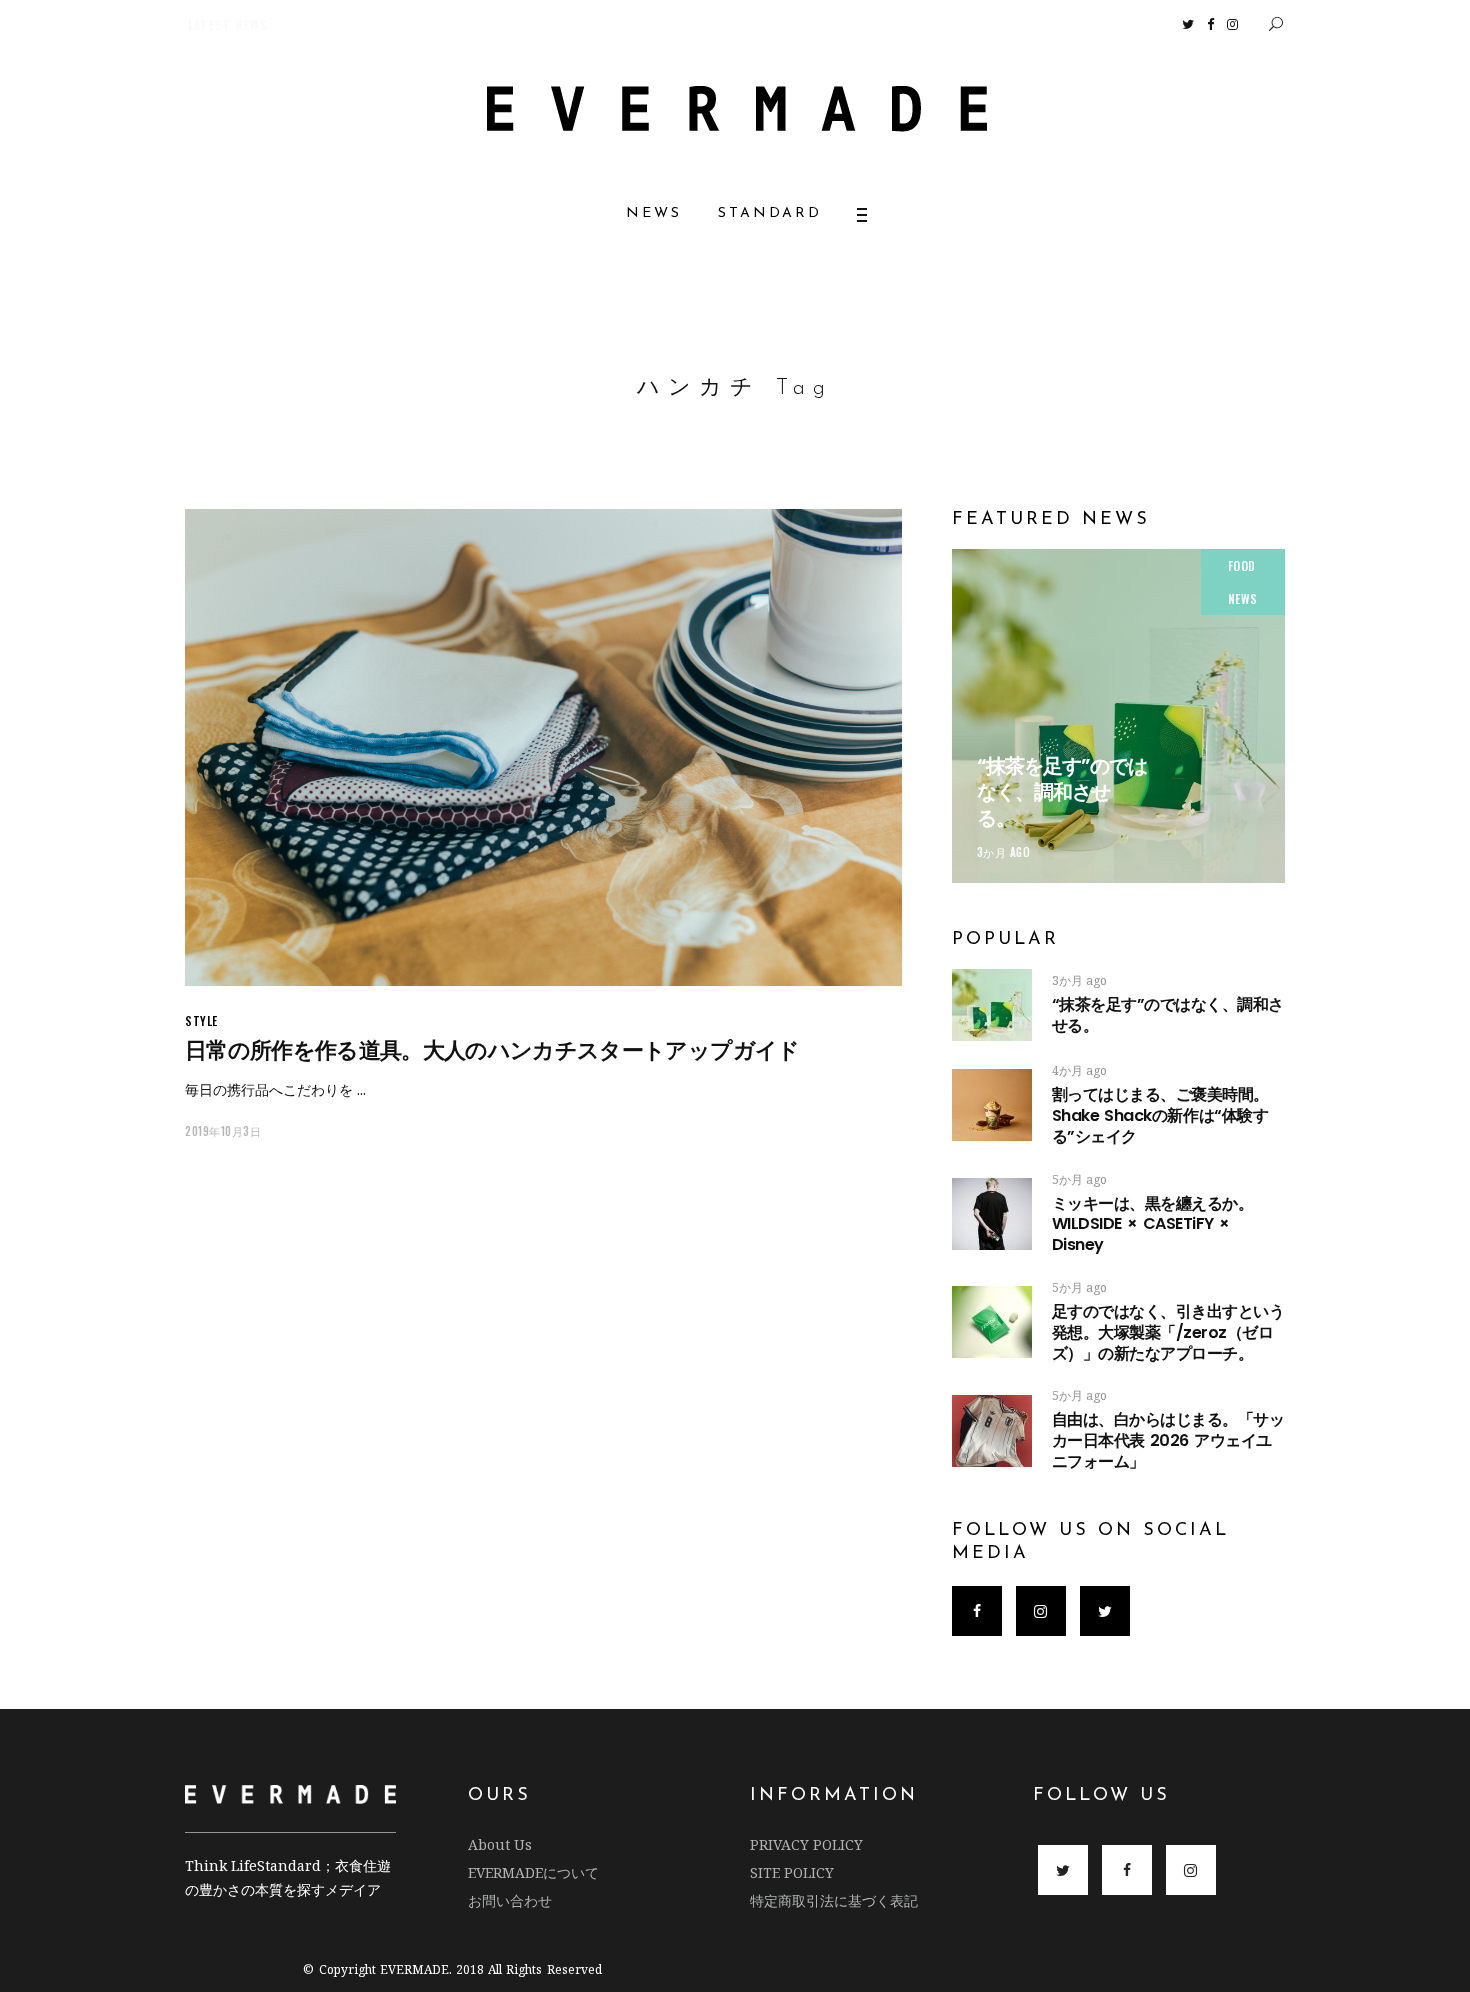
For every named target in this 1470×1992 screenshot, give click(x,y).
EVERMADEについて (533, 1872)
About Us (500, 1844)
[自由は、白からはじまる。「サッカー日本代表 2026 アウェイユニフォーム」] (992, 1431)
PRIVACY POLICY (806, 1844)
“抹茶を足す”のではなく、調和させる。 (1062, 792)
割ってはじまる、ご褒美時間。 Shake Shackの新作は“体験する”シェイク (1222, 1115)
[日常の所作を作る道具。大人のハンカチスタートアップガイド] (543, 747)
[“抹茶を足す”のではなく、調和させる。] (1118, 715)
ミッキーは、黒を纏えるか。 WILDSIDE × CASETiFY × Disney (1153, 1224)
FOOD (1242, 565)
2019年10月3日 (223, 1131)
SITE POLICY (792, 1872)
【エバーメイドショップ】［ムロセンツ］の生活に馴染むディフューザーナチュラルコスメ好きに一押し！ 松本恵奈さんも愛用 (546, 24)
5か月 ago (1079, 1179)
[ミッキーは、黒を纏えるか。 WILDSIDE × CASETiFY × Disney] (992, 1214)
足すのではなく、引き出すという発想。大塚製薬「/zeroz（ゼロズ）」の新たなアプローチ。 (1168, 1332)
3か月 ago (1004, 852)
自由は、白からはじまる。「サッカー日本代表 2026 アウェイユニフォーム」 (1168, 1440)
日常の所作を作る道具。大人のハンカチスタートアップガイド (492, 1050)
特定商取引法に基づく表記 (834, 1900)
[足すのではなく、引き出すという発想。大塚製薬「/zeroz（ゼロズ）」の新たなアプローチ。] (992, 1322)
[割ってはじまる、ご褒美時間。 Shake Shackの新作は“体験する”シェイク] (992, 1105)
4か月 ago (1079, 1070)
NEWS (1243, 598)
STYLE (201, 1020)
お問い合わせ (510, 1900)
